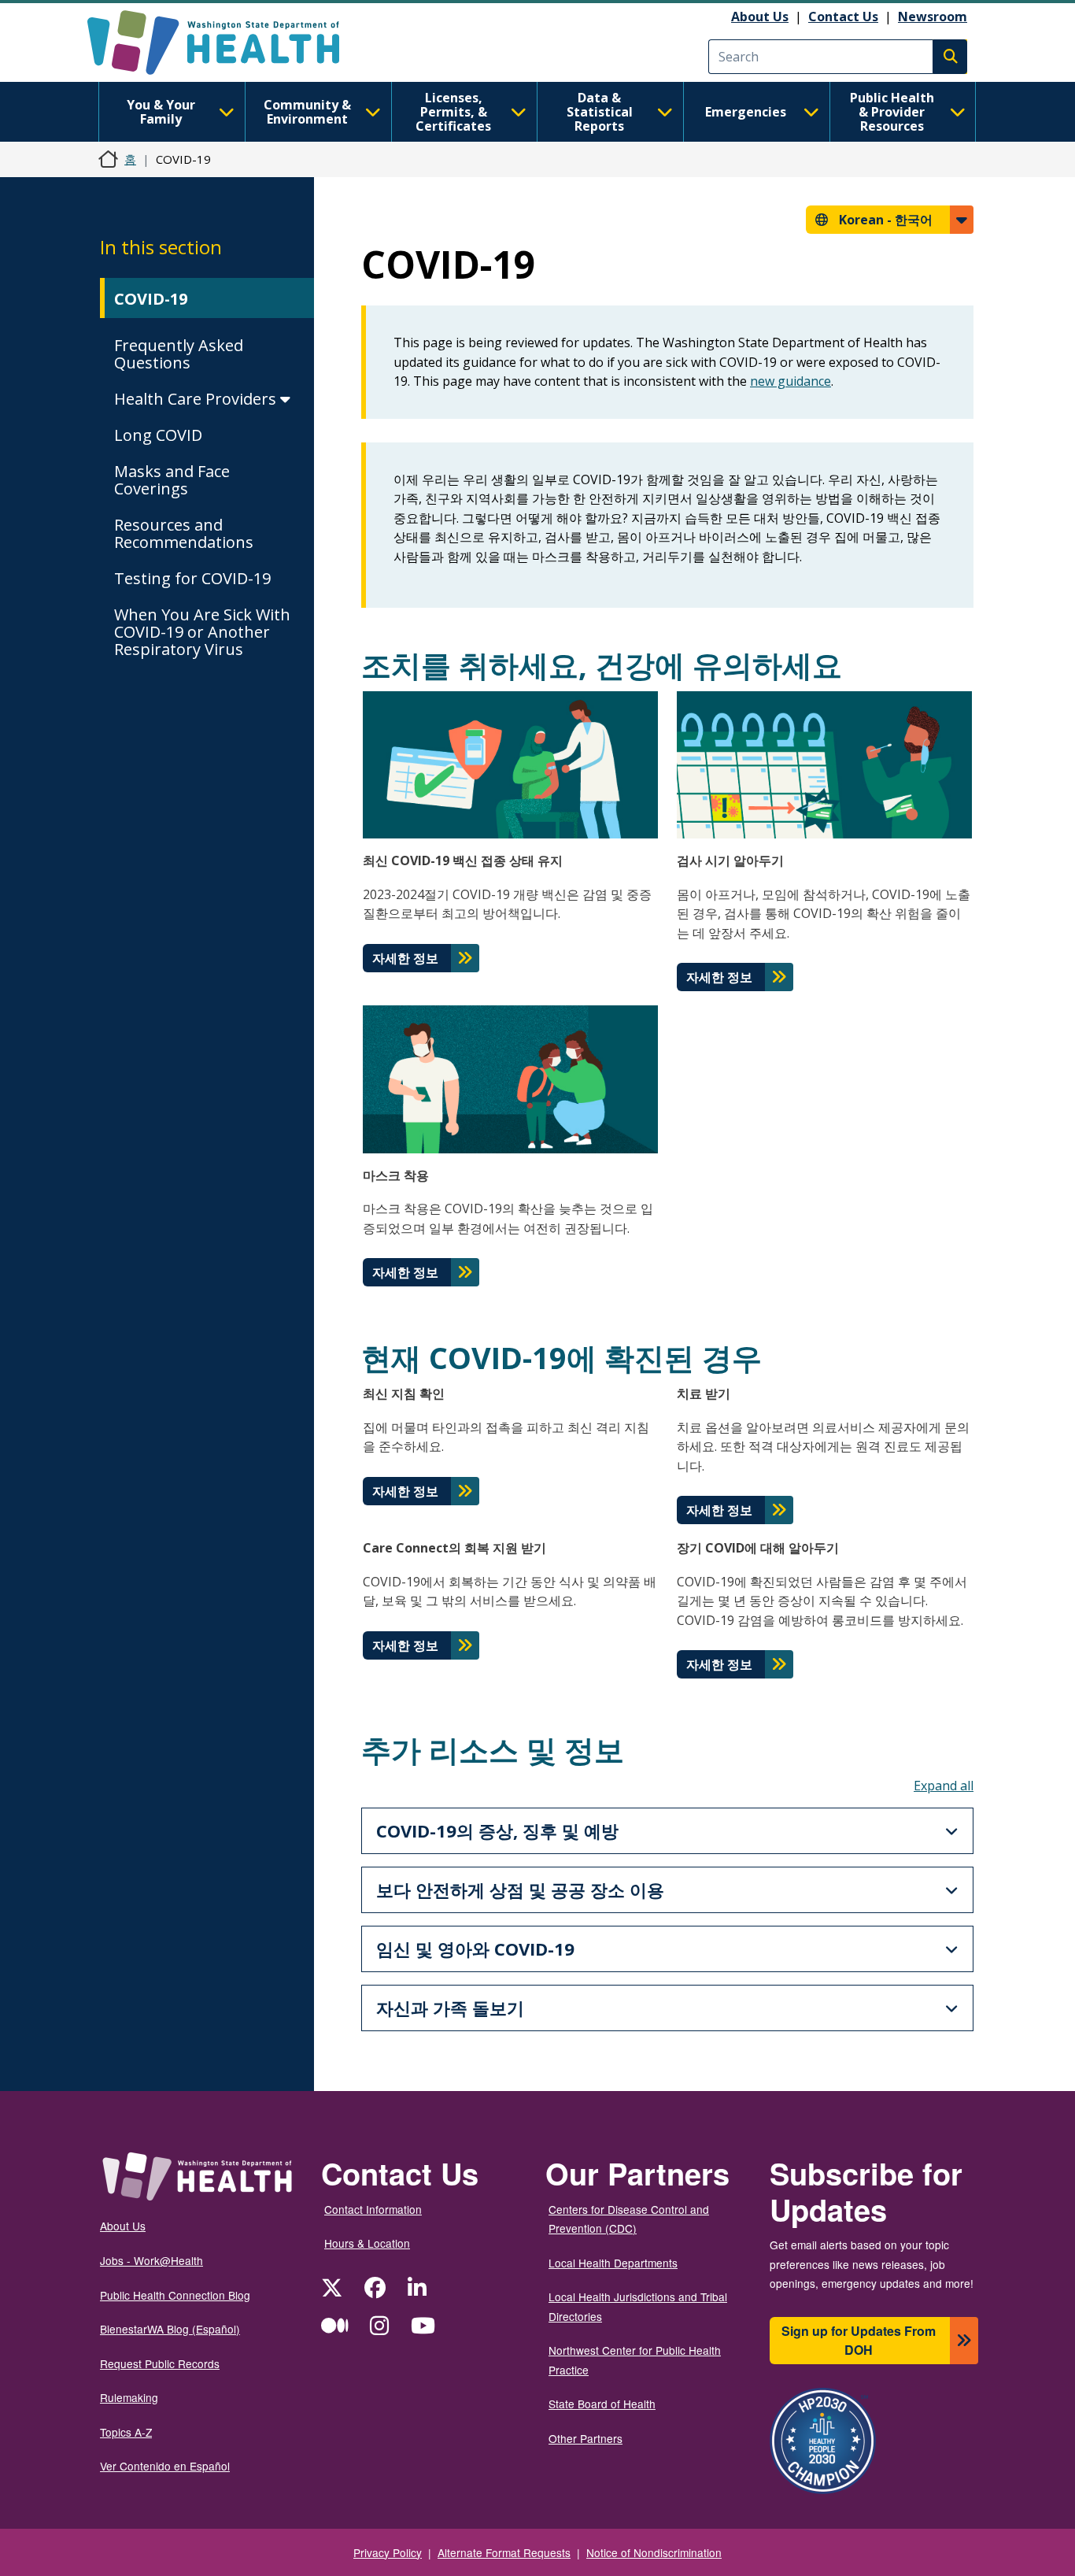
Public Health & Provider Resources (892, 112)
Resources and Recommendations (184, 533)
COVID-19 (151, 299)
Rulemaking (129, 2397)
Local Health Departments (613, 2263)
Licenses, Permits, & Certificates (453, 112)
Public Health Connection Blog (175, 2295)
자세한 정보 (405, 958)
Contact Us (843, 17)
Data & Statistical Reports (600, 112)
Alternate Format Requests (504, 2552)
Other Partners (586, 2438)
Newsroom (933, 17)
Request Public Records (160, 2363)
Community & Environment (307, 112)
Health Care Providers (197, 399)
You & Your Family (161, 112)
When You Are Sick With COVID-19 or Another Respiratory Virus (202, 632)
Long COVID (158, 435)
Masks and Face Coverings (172, 480)
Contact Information (373, 2209)
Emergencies (746, 112)
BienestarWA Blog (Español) (170, 2329)
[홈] (227, 43)
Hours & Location (367, 2243)
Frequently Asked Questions (179, 354)
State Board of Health (602, 2404)
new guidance (791, 381)
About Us (760, 17)
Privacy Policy (388, 2552)
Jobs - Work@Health (151, 2260)
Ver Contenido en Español (165, 2466)
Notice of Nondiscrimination (654, 2552)
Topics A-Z (126, 2432)
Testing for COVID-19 (192, 578)
